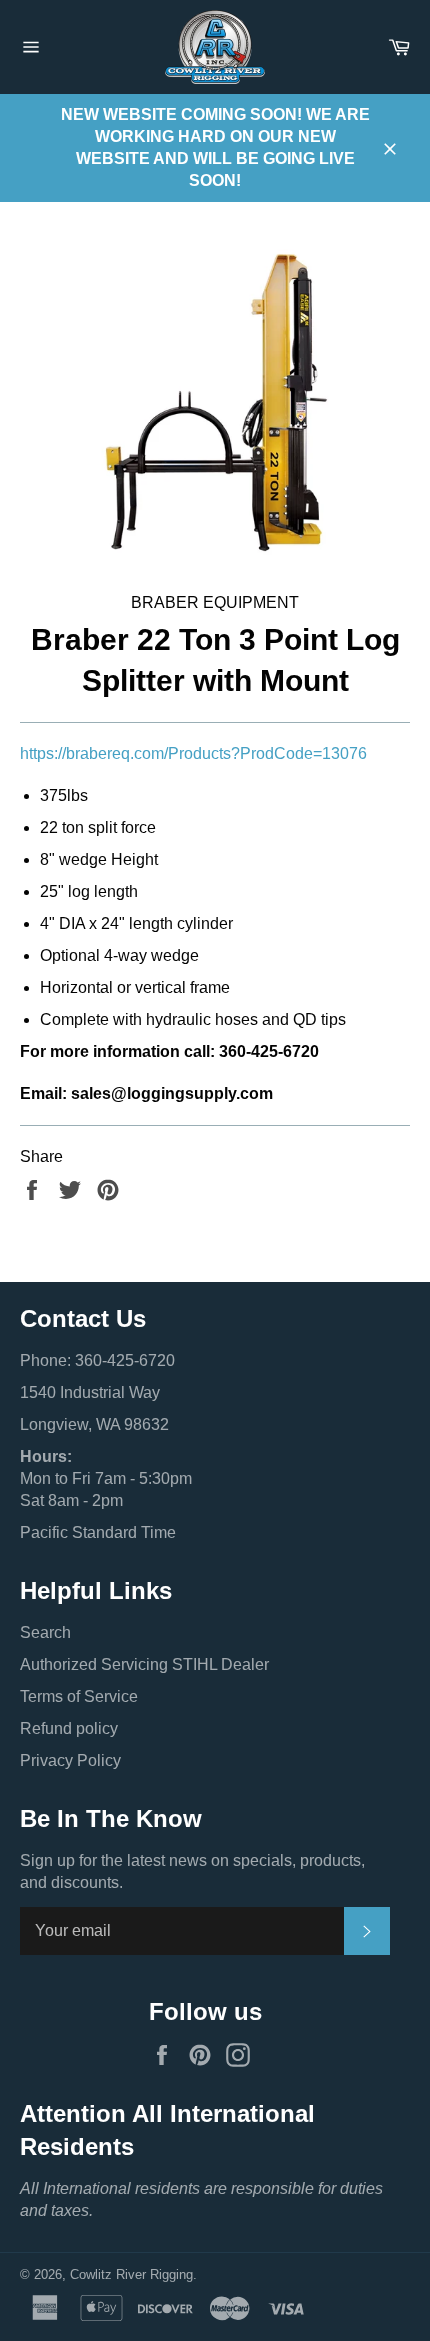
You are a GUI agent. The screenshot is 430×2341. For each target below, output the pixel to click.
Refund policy (69, 1728)
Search (45, 1632)
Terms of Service (79, 1696)
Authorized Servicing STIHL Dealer (144, 1664)
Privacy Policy (70, 1760)
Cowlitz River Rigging (131, 2274)
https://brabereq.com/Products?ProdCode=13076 (193, 753)
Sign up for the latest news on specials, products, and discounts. (192, 1871)
